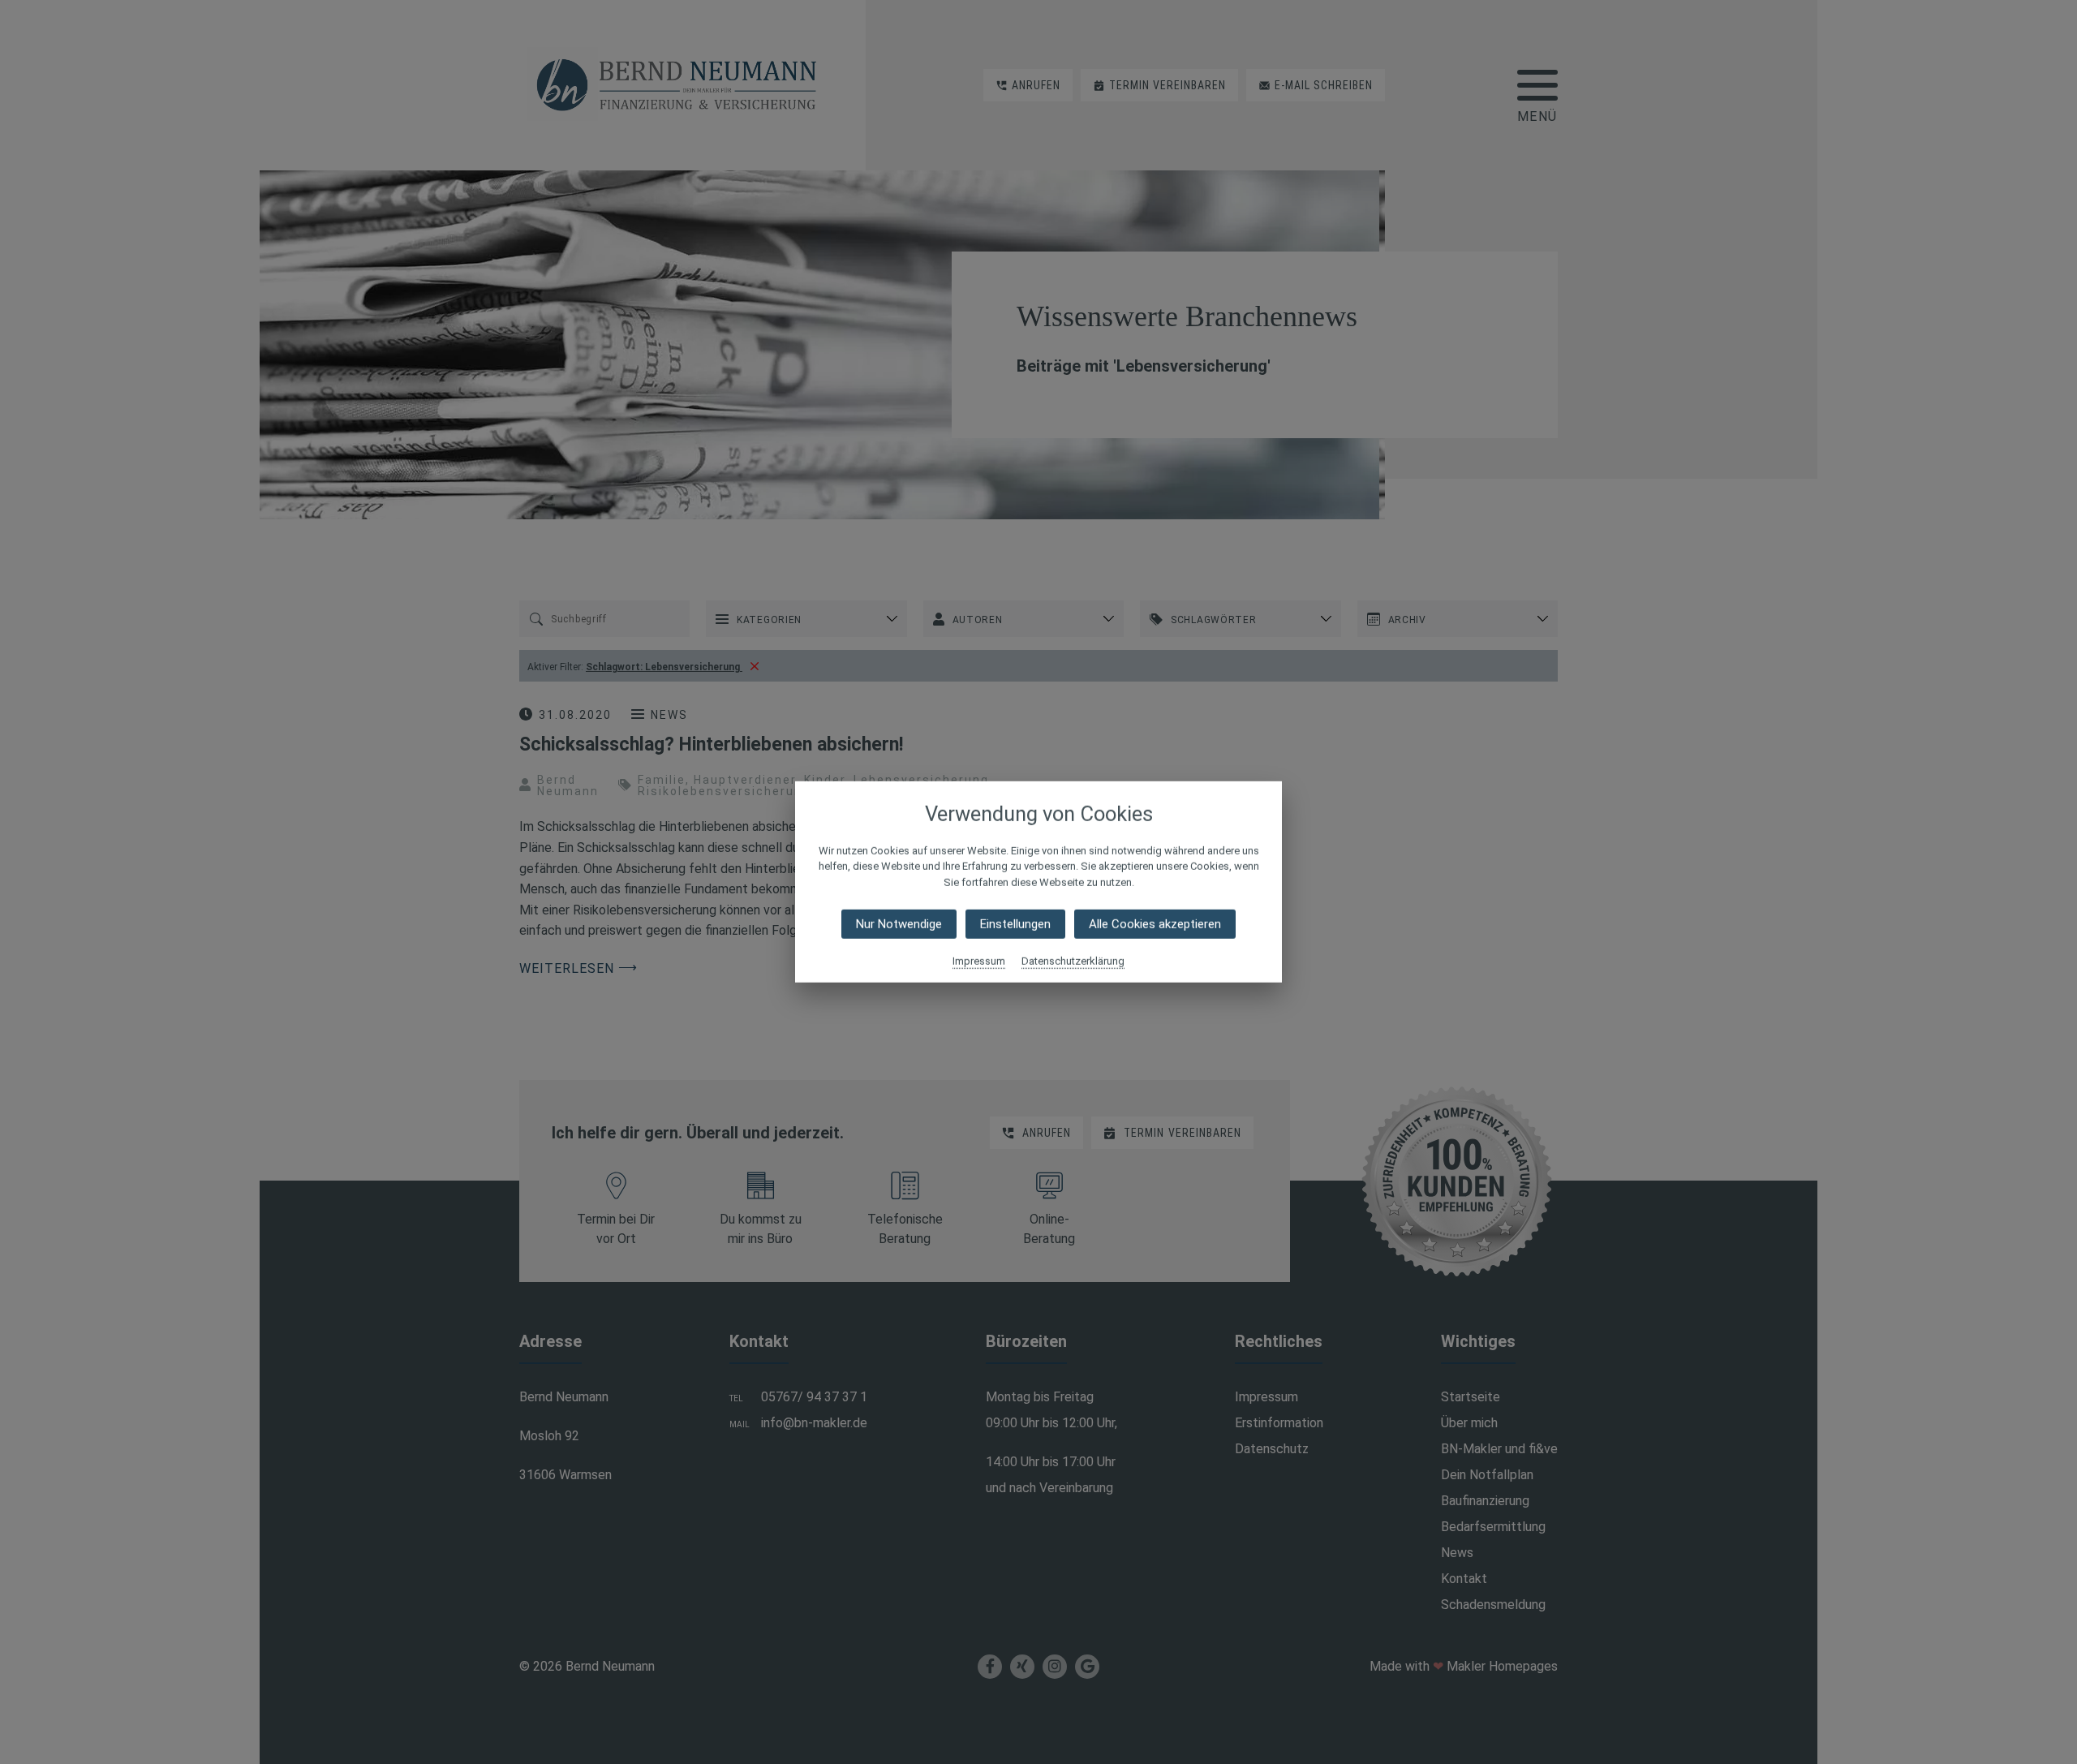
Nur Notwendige (899, 924)
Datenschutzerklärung (1073, 961)
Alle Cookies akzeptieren (1155, 924)
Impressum (979, 961)
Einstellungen (1015, 924)
